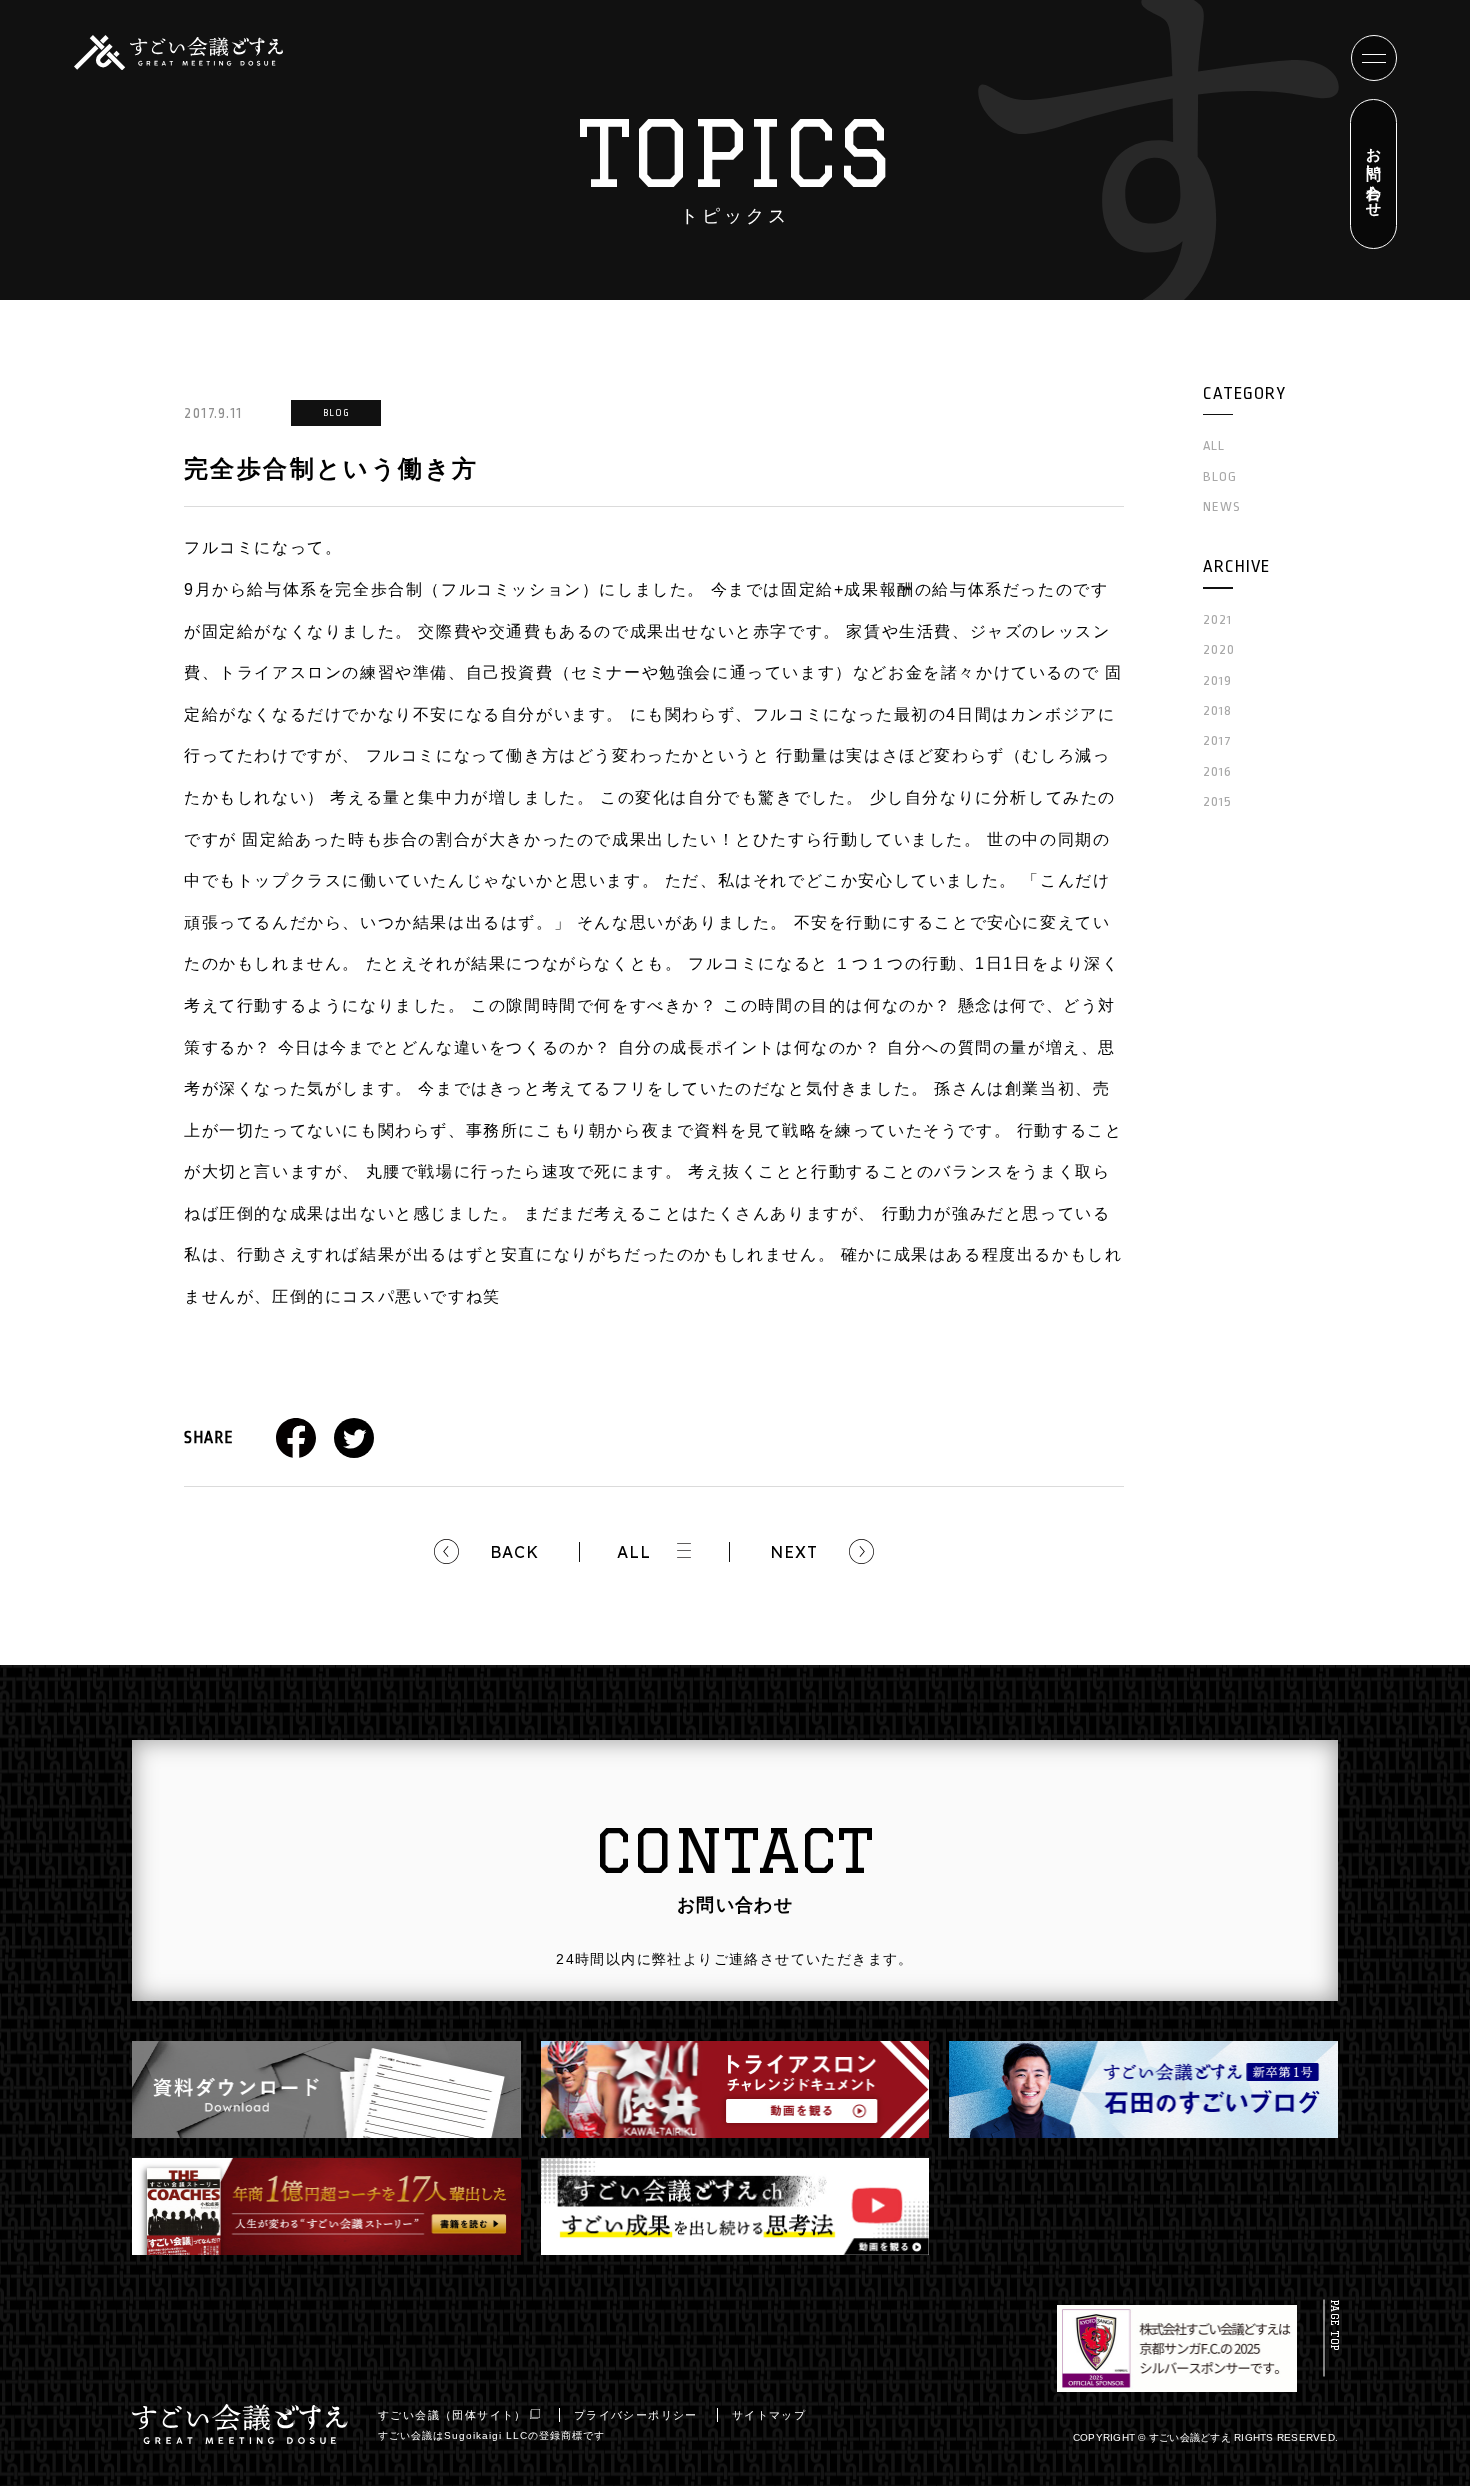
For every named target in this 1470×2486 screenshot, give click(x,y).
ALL (634, 1552)
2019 (1217, 680)
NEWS (1222, 506)
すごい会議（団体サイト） (452, 2415)
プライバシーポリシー (636, 2415)
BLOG (1220, 476)
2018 (1217, 710)
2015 (1217, 801)
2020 (1219, 649)
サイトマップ (769, 2415)
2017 (1217, 740)
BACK (514, 1552)
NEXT (794, 1552)
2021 (1217, 619)
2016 (1217, 771)
